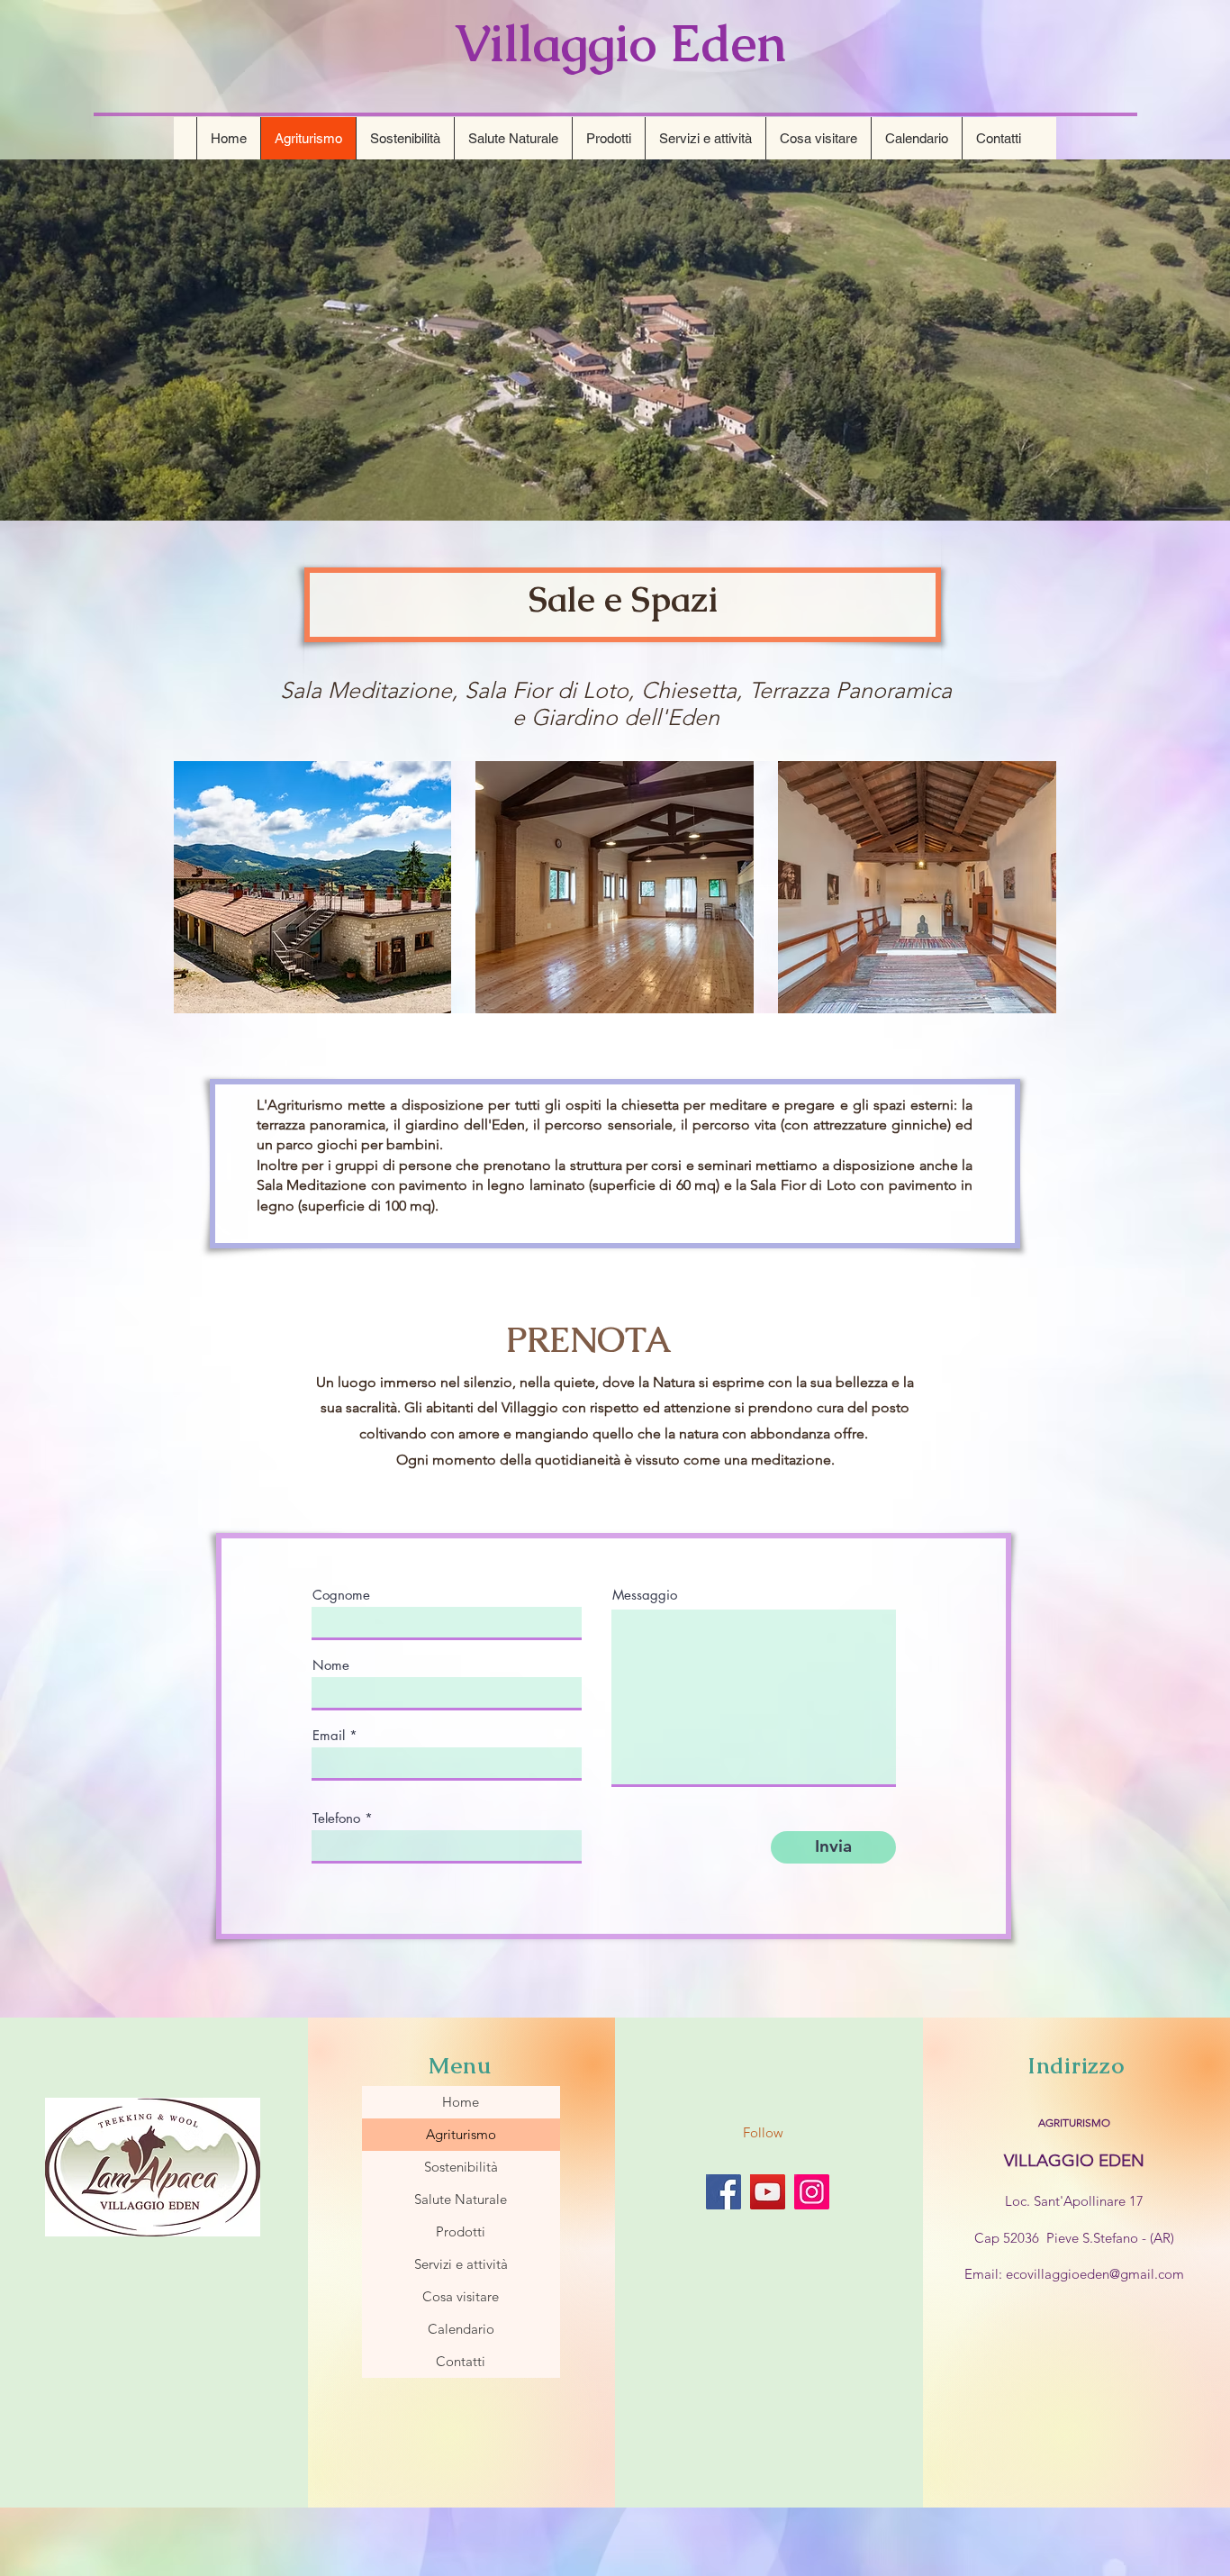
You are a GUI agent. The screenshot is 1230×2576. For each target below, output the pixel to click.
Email (329, 1735)
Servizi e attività (461, 2264)
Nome (331, 1665)
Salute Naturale (461, 2199)
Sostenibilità (461, 2167)
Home (461, 2102)
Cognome (341, 1595)
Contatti (461, 2361)
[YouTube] (768, 2192)
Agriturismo (461, 2134)
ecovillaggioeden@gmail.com (1095, 2274)
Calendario (461, 2329)
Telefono (336, 1818)
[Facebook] (724, 2192)
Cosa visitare (461, 2296)
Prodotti (461, 2231)
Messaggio (645, 1595)
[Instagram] (812, 2192)
